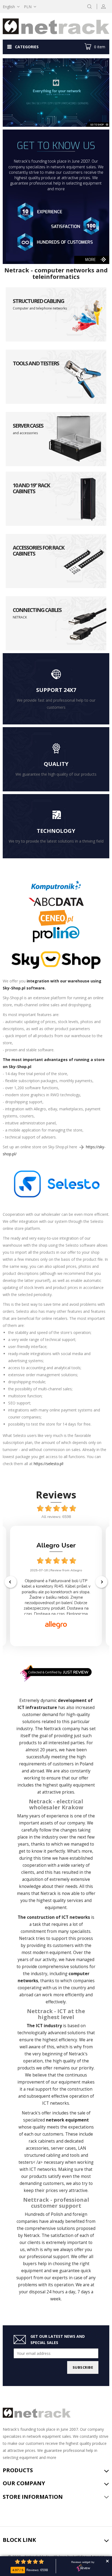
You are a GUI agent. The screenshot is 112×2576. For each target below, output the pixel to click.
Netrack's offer (36, 2113)
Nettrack (52, 1729)
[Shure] (56, 918)
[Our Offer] (56, 93)
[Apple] (56, 885)
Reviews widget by (83, 2562)
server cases (63, 2148)
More (91, 260)
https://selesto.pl (48, 1464)
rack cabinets (42, 2141)
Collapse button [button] (107, 2561)
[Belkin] (56, 901)
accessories (37, 2148)
